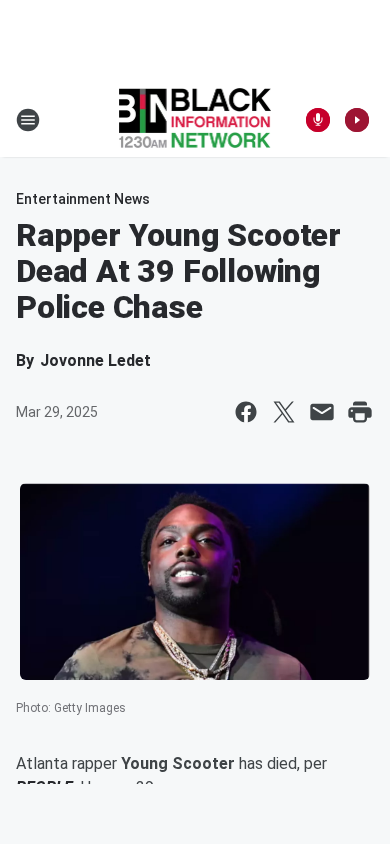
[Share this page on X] (284, 412)
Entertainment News (83, 199)
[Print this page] (360, 412)
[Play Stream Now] (357, 120)
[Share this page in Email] (322, 412)
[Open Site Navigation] (28, 120)
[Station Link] (195, 120)
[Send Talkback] (318, 120)
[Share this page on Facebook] (246, 412)
